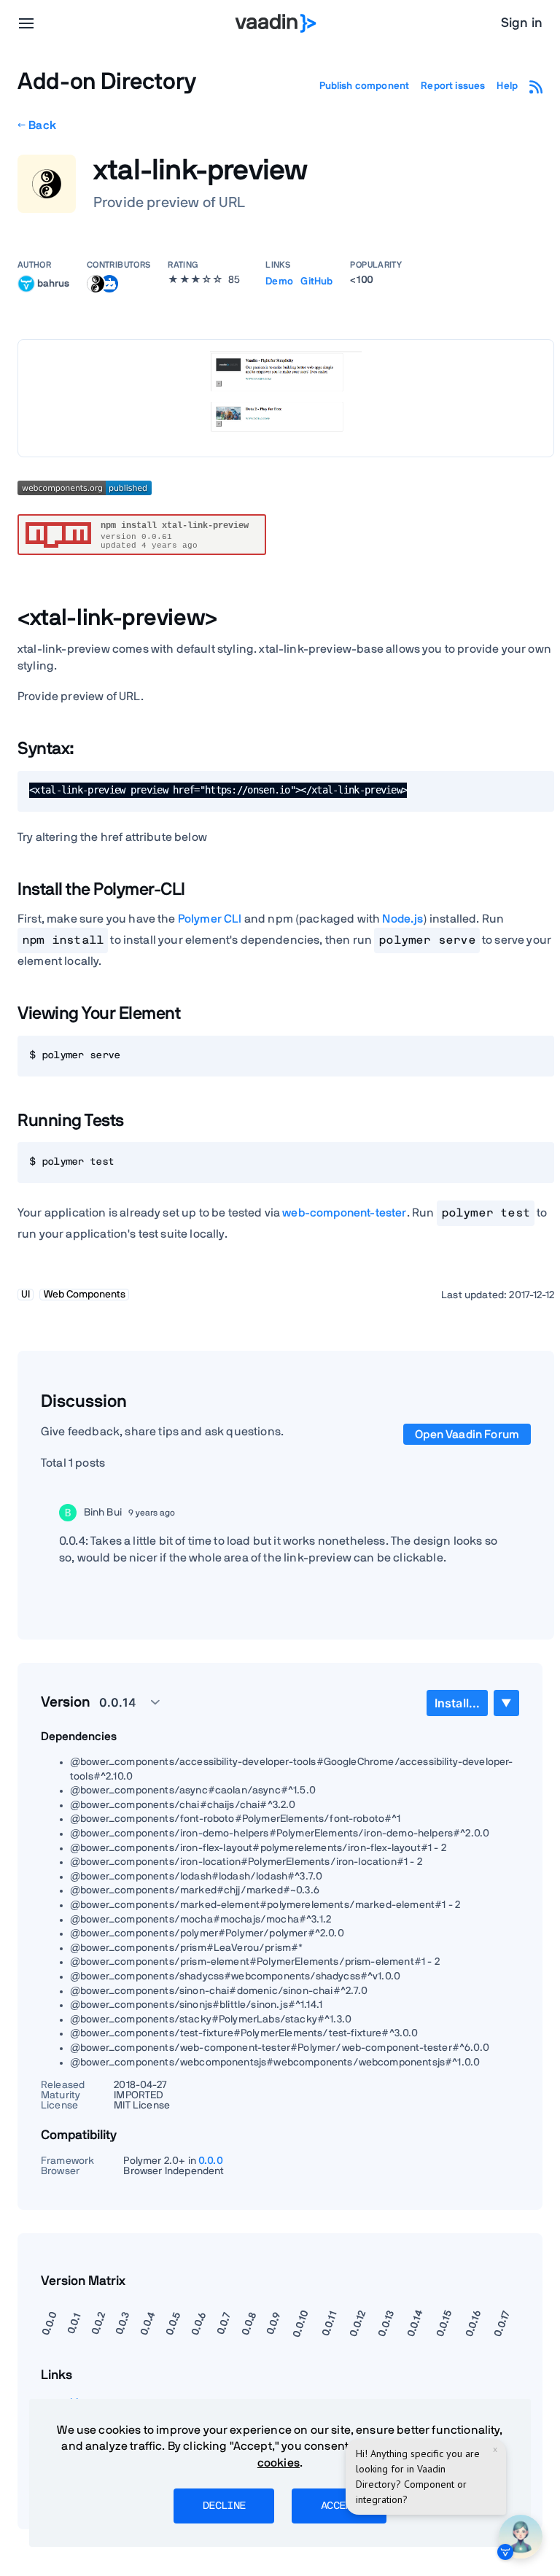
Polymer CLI (210, 919)
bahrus (53, 283)
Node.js (402, 919)
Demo (279, 282)
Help (507, 86)
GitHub (316, 282)
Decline (224, 2506)
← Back (37, 125)
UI (26, 1295)
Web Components (85, 1295)
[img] (26, 284)
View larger (286, 398)
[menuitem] (457, 1703)
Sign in (522, 23)
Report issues (453, 86)
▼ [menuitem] (506, 1703)
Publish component (365, 86)
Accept (339, 2506)
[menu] (26, 23)
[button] (121, 1702)
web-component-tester (344, 1213)
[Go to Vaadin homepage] (276, 23)
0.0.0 (211, 2161)
